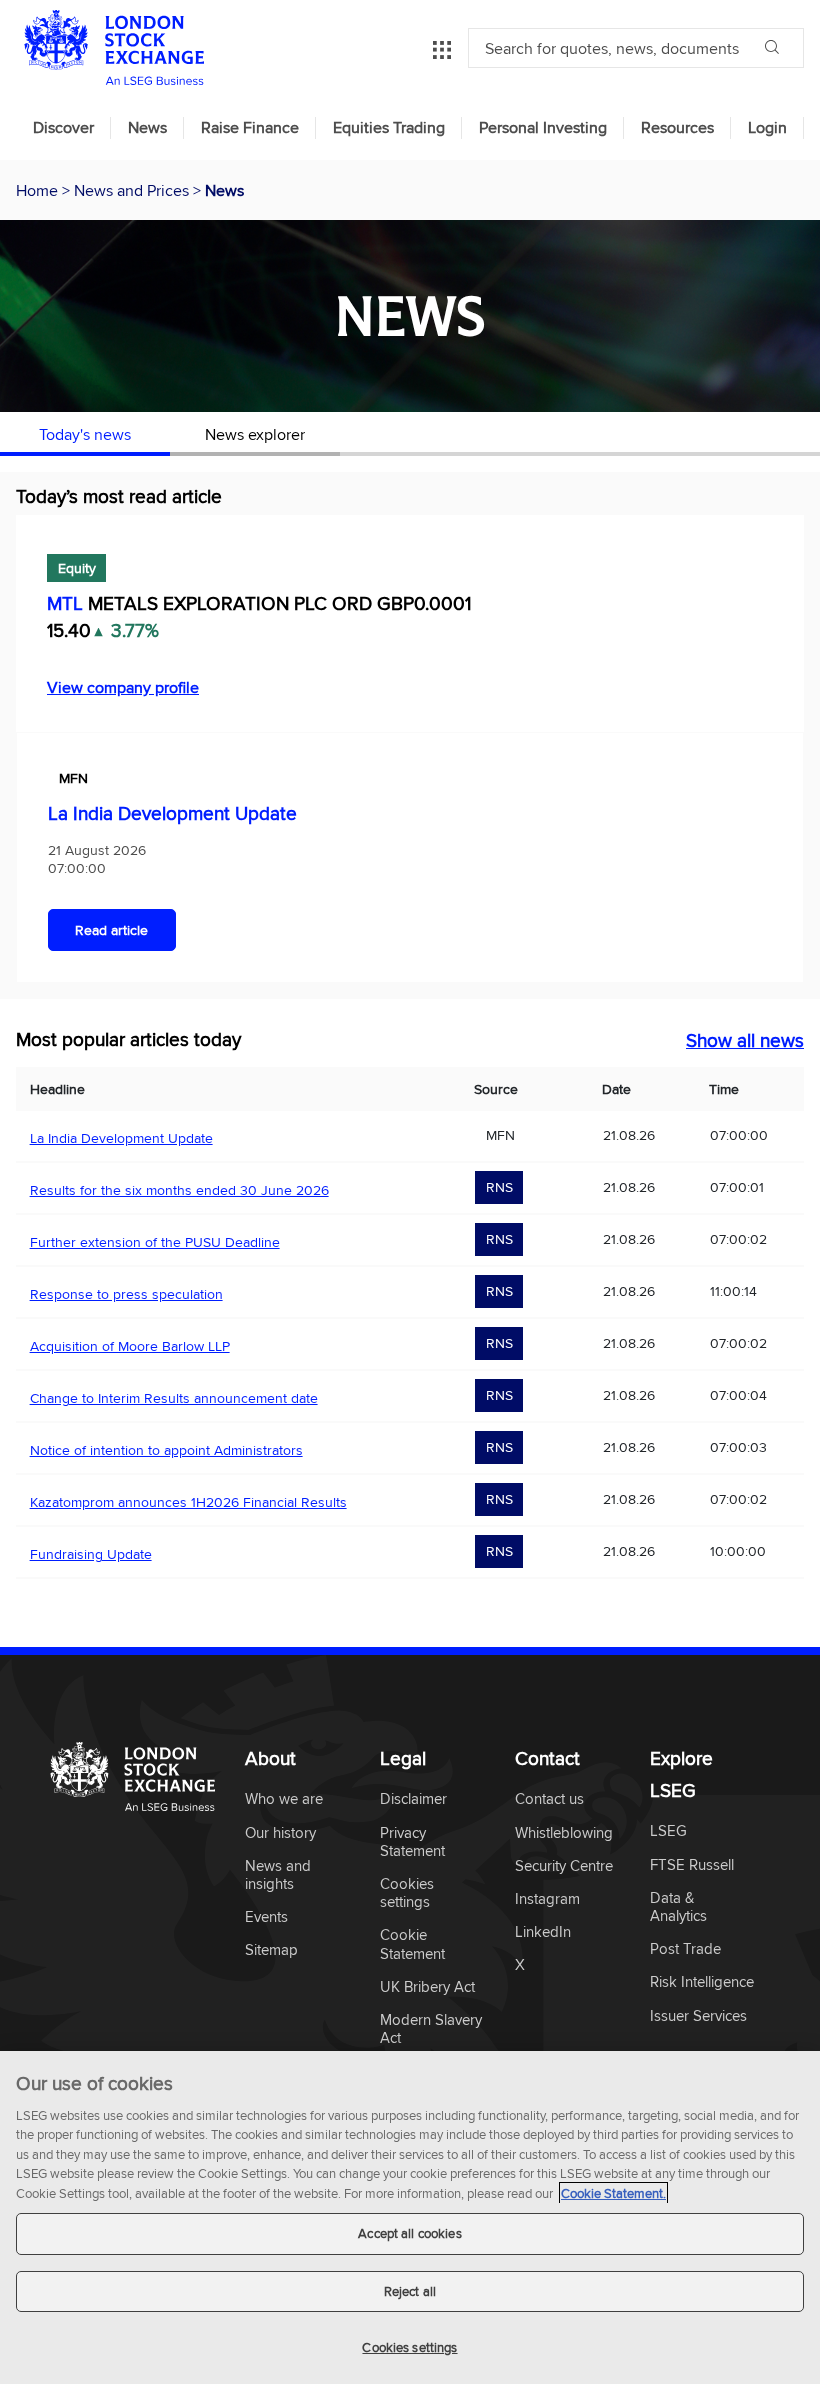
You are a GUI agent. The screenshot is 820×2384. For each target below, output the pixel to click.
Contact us (549, 1799)
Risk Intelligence (702, 1982)
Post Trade (685, 1949)
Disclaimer (413, 1799)
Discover (63, 128)
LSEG (668, 1831)
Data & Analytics (678, 1907)
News (147, 128)
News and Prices (133, 190)
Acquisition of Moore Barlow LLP (130, 1346)
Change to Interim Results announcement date (174, 1398)
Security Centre (564, 1866)
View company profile (123, 687)
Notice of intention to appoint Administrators (166, 1450)
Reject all (410, 2291)
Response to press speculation (126, 1294)
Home (39, 190)
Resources (677, 128)
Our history (280, 1833)
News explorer (255, 434)
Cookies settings (409, 2347)
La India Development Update (172, 813)
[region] (410, 2217)
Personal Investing (543, 128)
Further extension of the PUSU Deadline (155, 1242)
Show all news (745, 1040)
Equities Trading (389, 128)
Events (266, 1917)
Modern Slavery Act (431, 2029)
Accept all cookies (409, 2233)
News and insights (278, 1875)
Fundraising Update (91, 1554)
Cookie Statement (412, 1944)
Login (767, 128)
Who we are (284, 1799)
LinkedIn (543, 1932)
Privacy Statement (412, 1842)
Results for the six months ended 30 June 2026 (179, 1190)
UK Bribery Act (427, 1987)
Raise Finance (250, 128)
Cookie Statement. (613, 2193)
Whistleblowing (564, 1833)
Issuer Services (698, 2016)
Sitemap (271, 1950)
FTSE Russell (692, 1865)
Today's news (85, 434)
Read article (111, 930)
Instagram (547, 1899)
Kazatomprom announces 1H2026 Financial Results (188, 1502)
